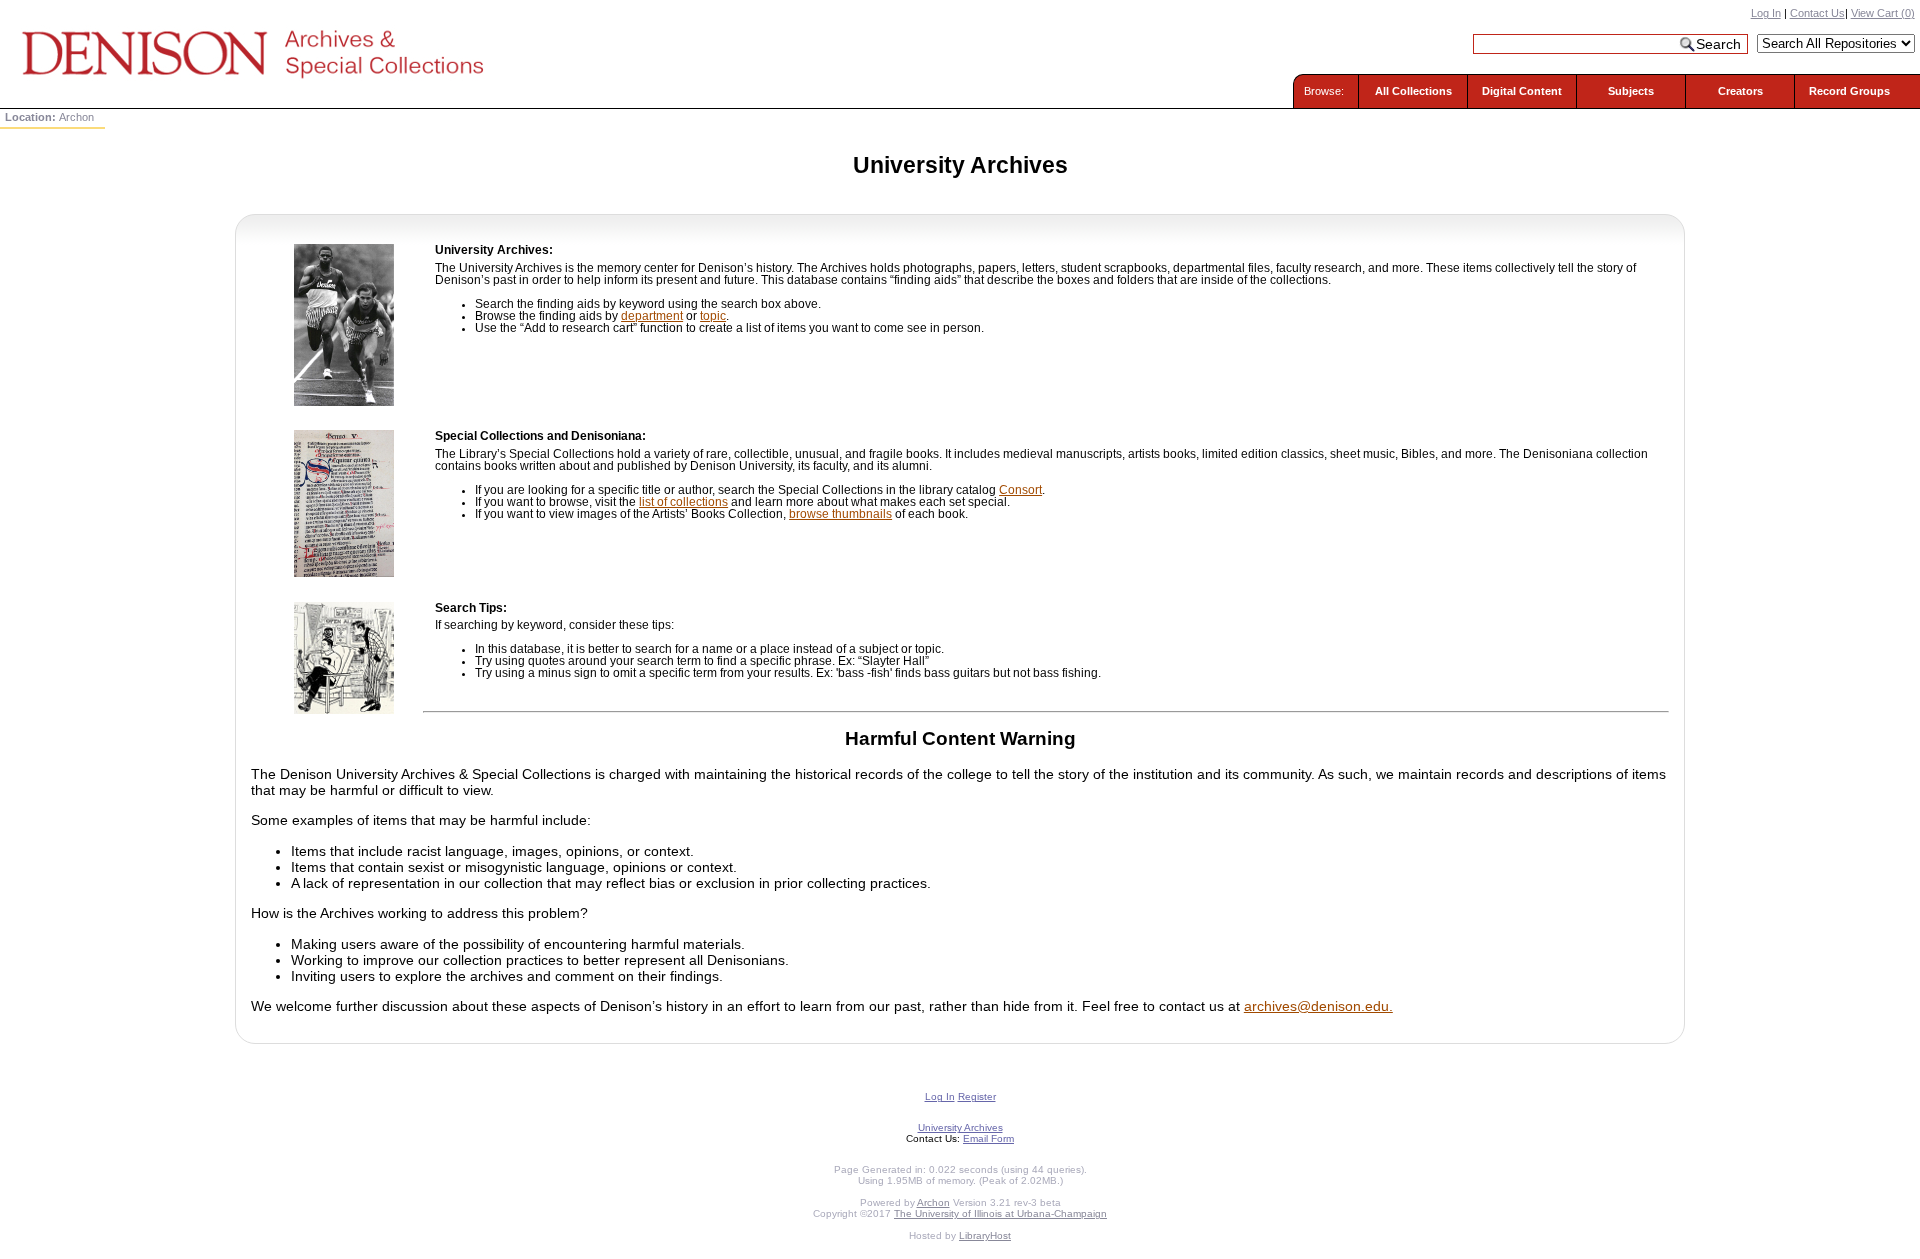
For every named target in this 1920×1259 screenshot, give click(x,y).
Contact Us (1817, 13)
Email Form (988, 1138)
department (652, 316)
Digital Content (1522, 91)
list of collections (683, 502)
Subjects (1631, 91)
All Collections (1413, 91)
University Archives (960, 1127)
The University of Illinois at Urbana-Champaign (1000, 1213)
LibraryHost (985, 1235)
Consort (1020, 490)
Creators (1740, 91)
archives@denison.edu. (1318, 1006)
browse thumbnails (840, 514)
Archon (933, 1202)
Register (977, 1096)
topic (713, 316)
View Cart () (1883, 13)
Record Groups (1849, 91)
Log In (1766, 13)
